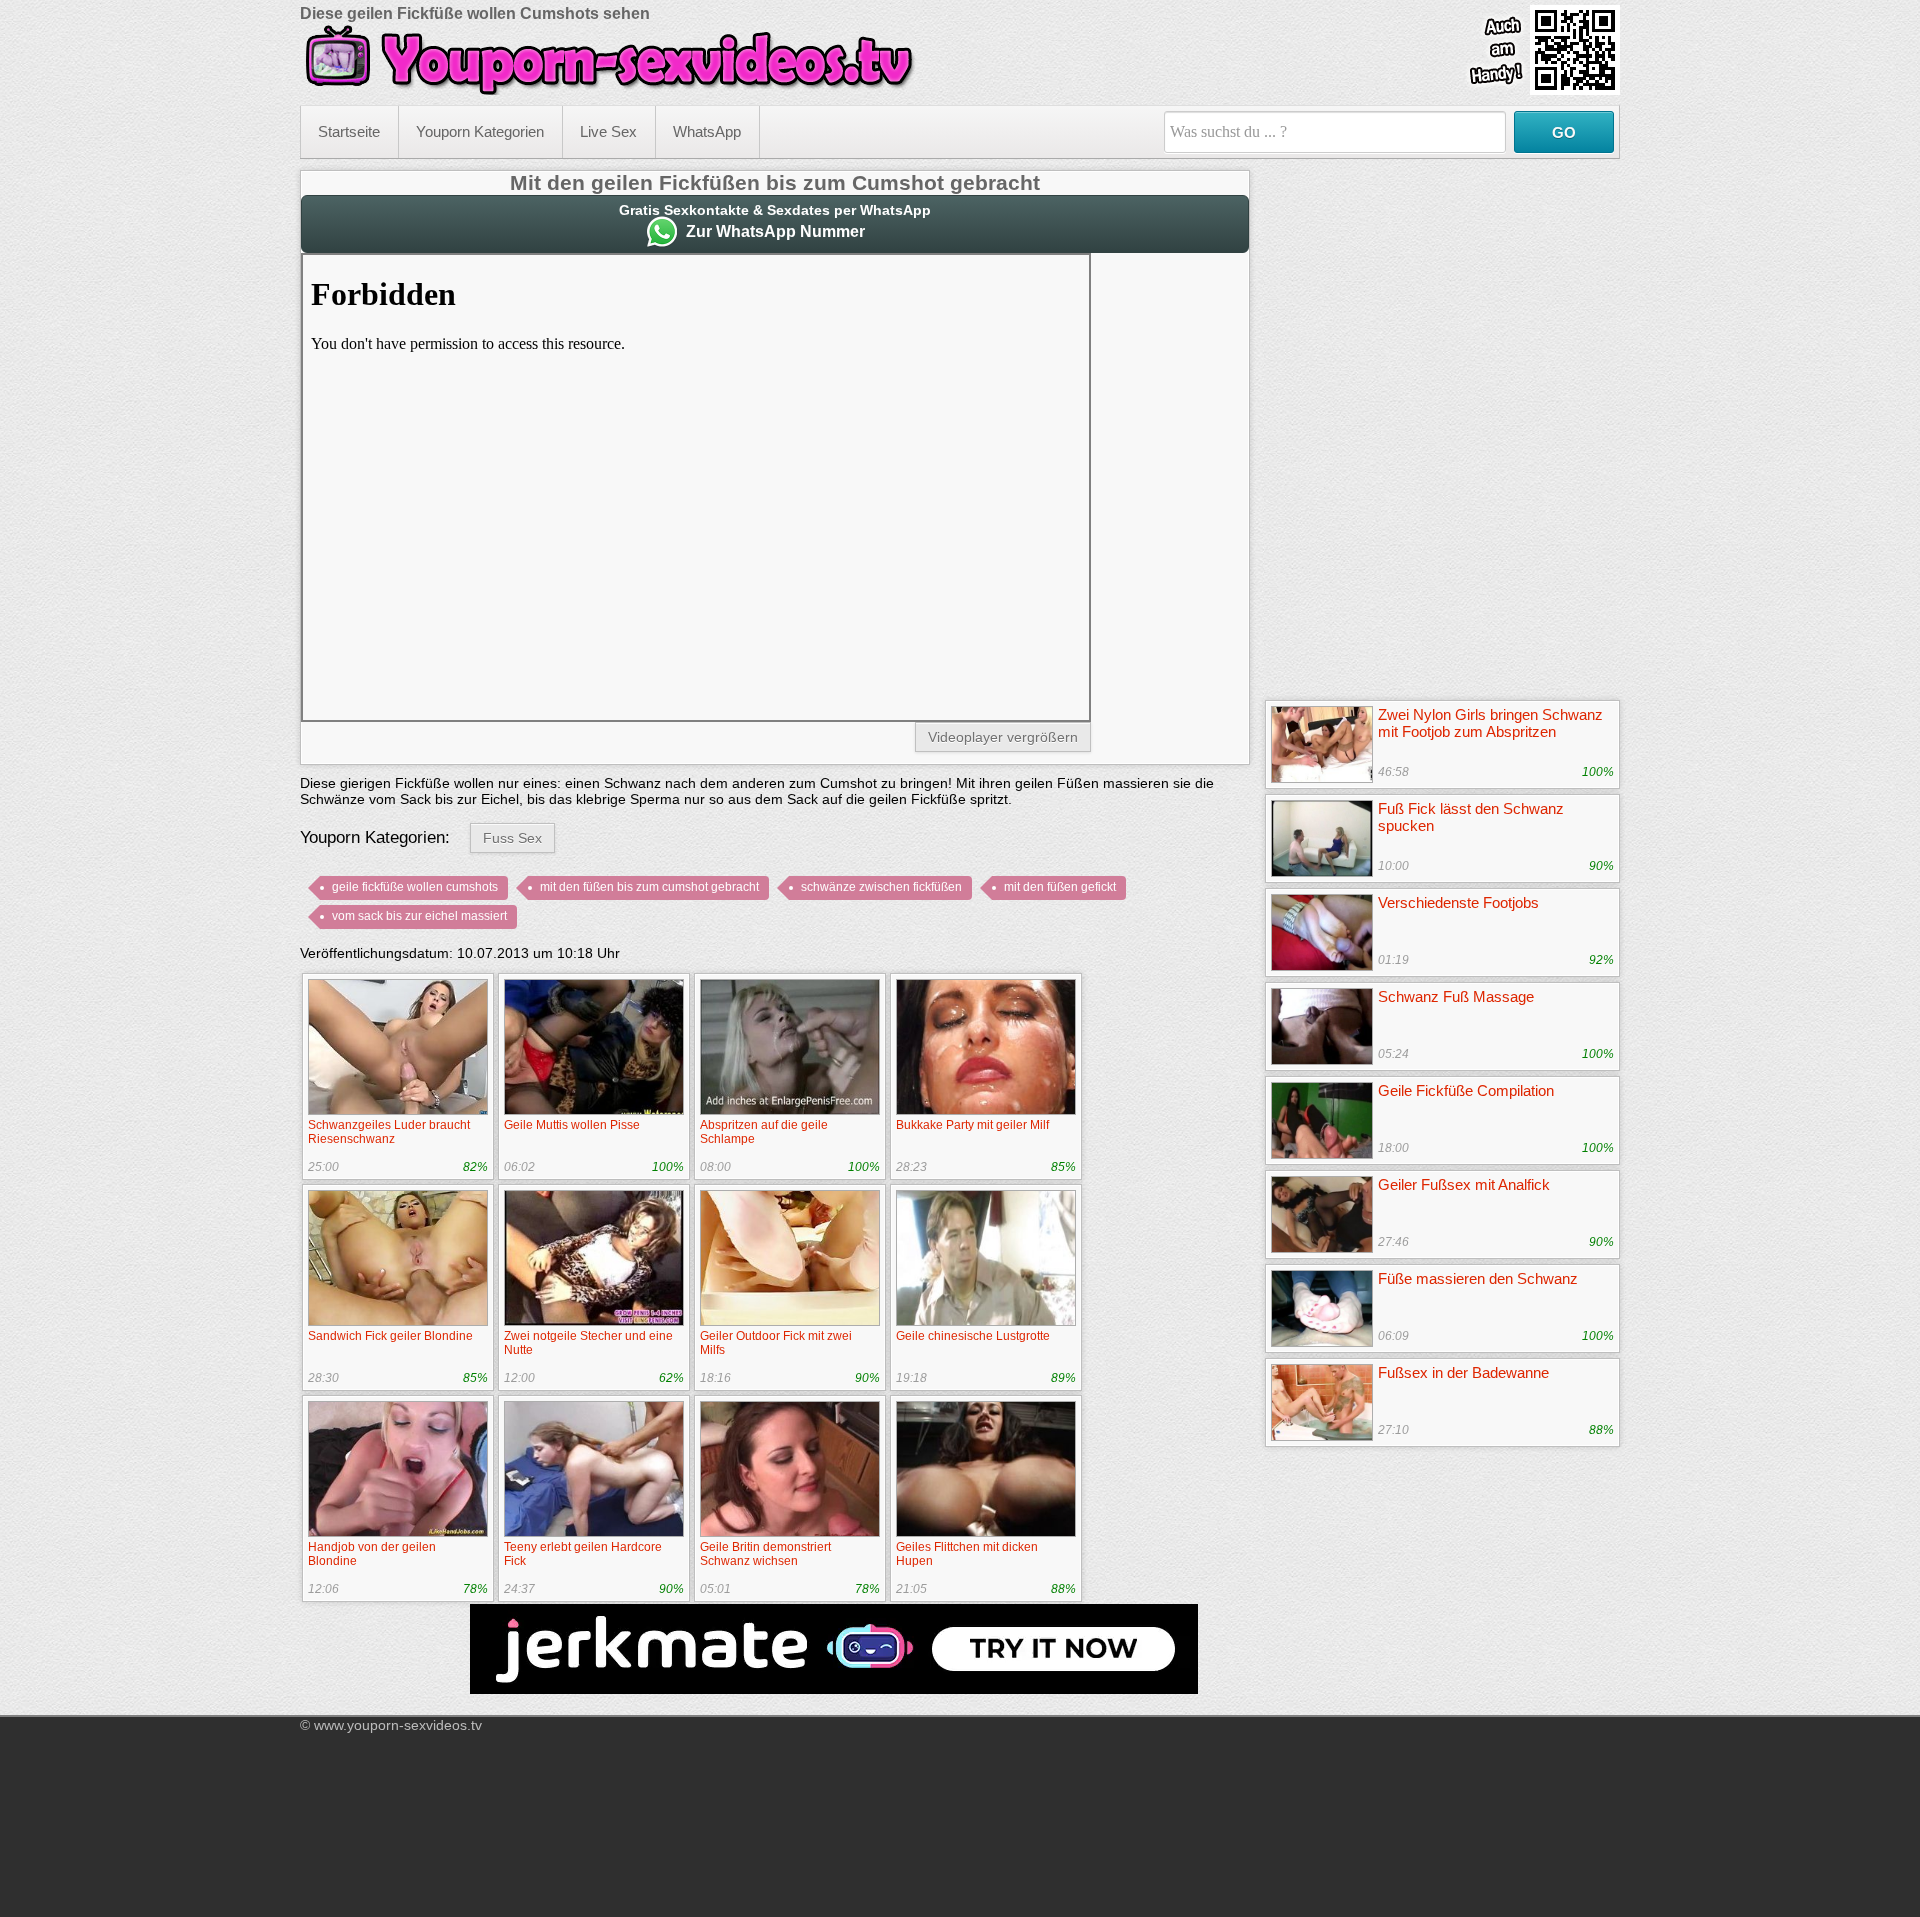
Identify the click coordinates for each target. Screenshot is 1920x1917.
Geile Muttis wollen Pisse (572, 1125)
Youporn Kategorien (480, 131)
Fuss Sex (512, 838)
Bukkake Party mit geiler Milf (972, 1125)
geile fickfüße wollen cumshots (415, 887)
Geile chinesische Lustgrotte (973, 1336)
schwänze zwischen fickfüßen (881, 887)
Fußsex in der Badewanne (1463, 1372)
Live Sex (608, 131)
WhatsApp (707, 131)
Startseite (349, 131)
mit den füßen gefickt (1060, 887)
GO (1564, 132)
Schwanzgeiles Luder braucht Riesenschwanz (389, 1132)
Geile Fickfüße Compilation (1466, 1090)
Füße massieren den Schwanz (1478, 1278)
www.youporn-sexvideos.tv (398, 1725)
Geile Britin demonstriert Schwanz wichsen (765, 1554)
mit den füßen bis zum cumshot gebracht (649, 887)
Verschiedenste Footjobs (1458, 902)
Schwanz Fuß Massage (1456, 996)
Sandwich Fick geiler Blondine (390, 1336)
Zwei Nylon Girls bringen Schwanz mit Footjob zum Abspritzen (1490, 723)
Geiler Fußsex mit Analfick (1464, 1184)
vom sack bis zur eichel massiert (419, 916)
